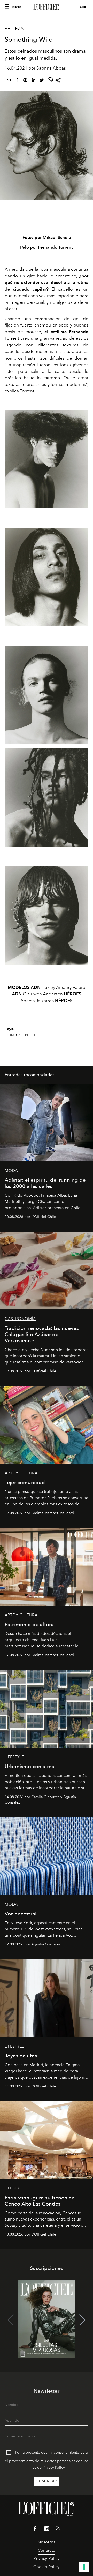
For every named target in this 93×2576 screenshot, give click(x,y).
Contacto (47, 2550)
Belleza (14, 29)
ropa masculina (55, 269)
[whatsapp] (50, 81)
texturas (71, 345)
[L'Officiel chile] (47, 7)
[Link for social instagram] (47, 2530)
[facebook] (17, 81)
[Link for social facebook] (35, 2530)
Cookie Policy (46, 2567)
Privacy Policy (54, 2468)
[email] (9, 81)
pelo (30, 1035)
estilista (59, 332)
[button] (82, 2320)
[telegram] (58, 81)
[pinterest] (25, 81)
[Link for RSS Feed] (58, 2529)
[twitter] (42, 81)
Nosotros (47, 2542)
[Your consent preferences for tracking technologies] (84, 2567)
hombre (13, 1035)
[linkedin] (34, 81)
